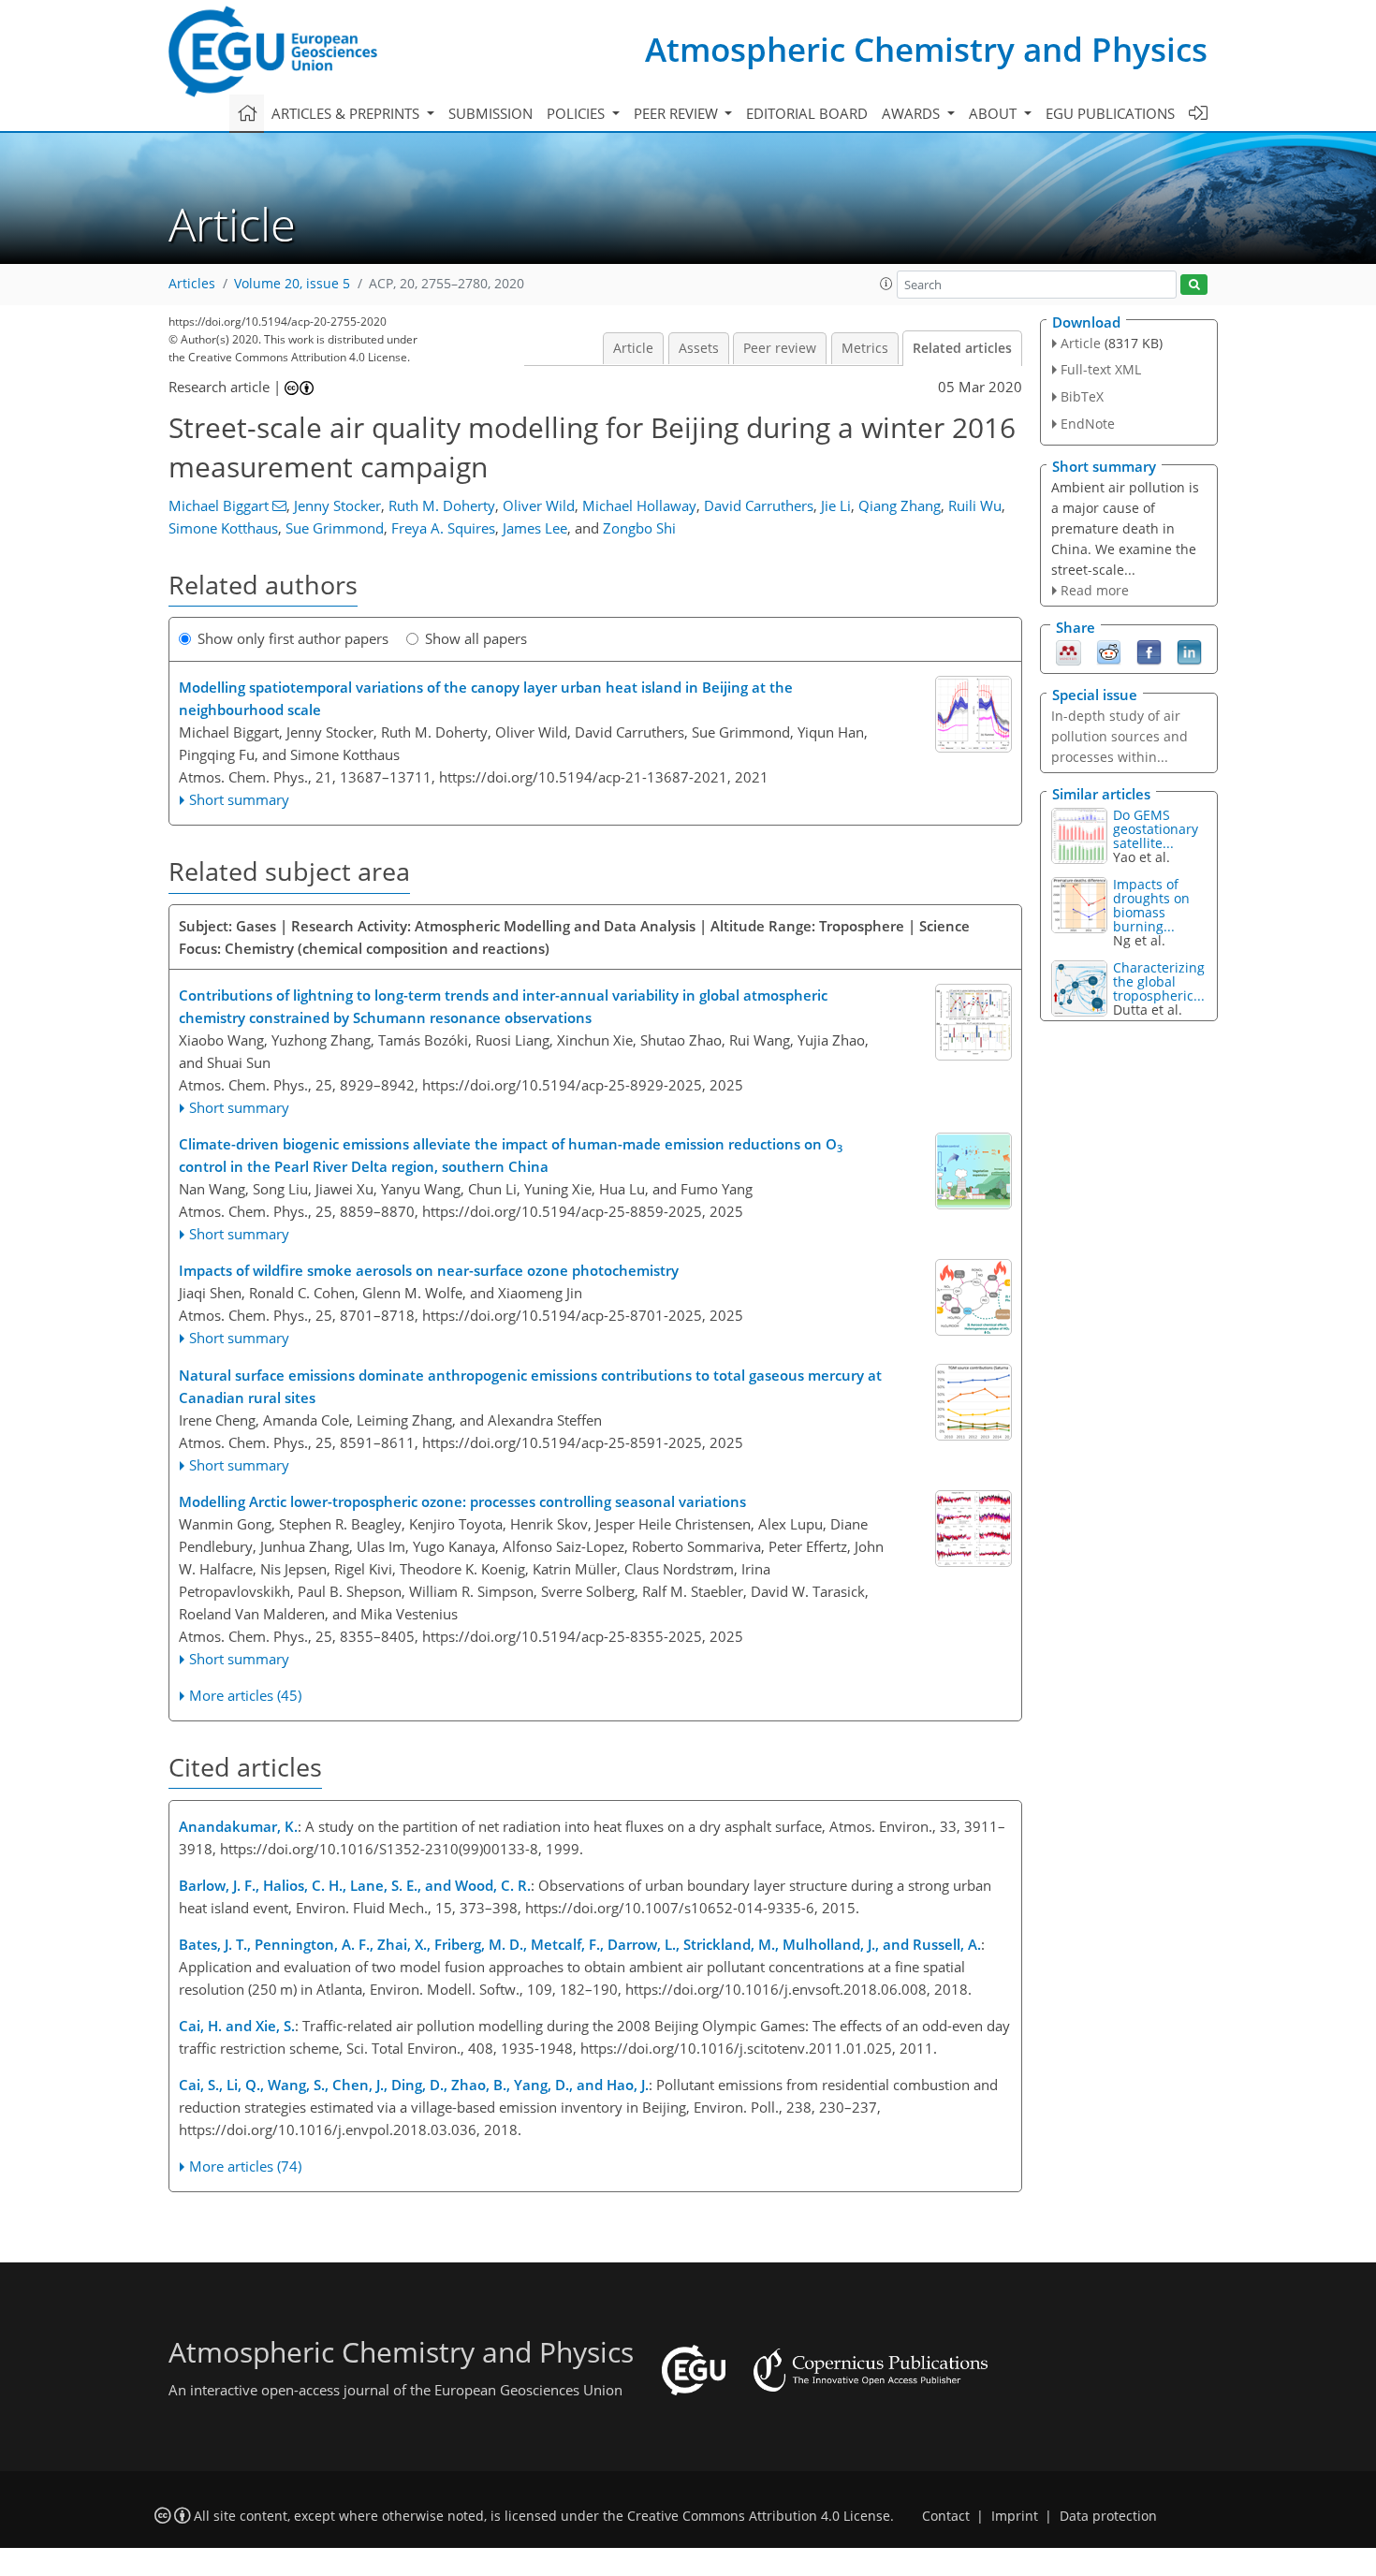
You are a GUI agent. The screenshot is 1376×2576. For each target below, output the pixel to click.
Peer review (780, 348)
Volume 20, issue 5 (292, 284)
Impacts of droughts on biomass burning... (1151, 905)
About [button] (995, 113)
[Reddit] (1109, 651)
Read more (1095, 590)
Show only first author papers (293, 638)
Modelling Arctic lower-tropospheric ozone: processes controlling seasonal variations (462, 1501)
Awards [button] (913, 113)
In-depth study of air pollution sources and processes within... (1120, 736)
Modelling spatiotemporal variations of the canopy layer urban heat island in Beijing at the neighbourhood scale (486, 698)
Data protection (1108, 2516)
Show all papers (476, 638)
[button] (886, 284)
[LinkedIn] (1189, 651)
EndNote (1088, 424)
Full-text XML (1101, 369)
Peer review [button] (678, 113)
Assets (699, 348)
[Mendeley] (1069, 651)
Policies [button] (578, 113)
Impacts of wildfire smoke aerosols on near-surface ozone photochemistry (429, 1270)
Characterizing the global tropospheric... (1159, 981)
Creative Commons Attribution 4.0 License (759, 2516)
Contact (946, 2516)
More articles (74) (245, 2166)
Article (633, 348)
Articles (192, 284)
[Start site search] (1194, 285)
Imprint (1015, 2516)
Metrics (865, 348)
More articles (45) (245, 1695)
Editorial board (807, 113)
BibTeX (1082, 396)
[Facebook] (1149, 651)
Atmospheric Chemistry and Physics (926, 49)
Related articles (962, 348)
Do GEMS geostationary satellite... (1156, 829)
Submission (490, 113)
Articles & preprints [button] (347, 113)
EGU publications (1110, 113)
